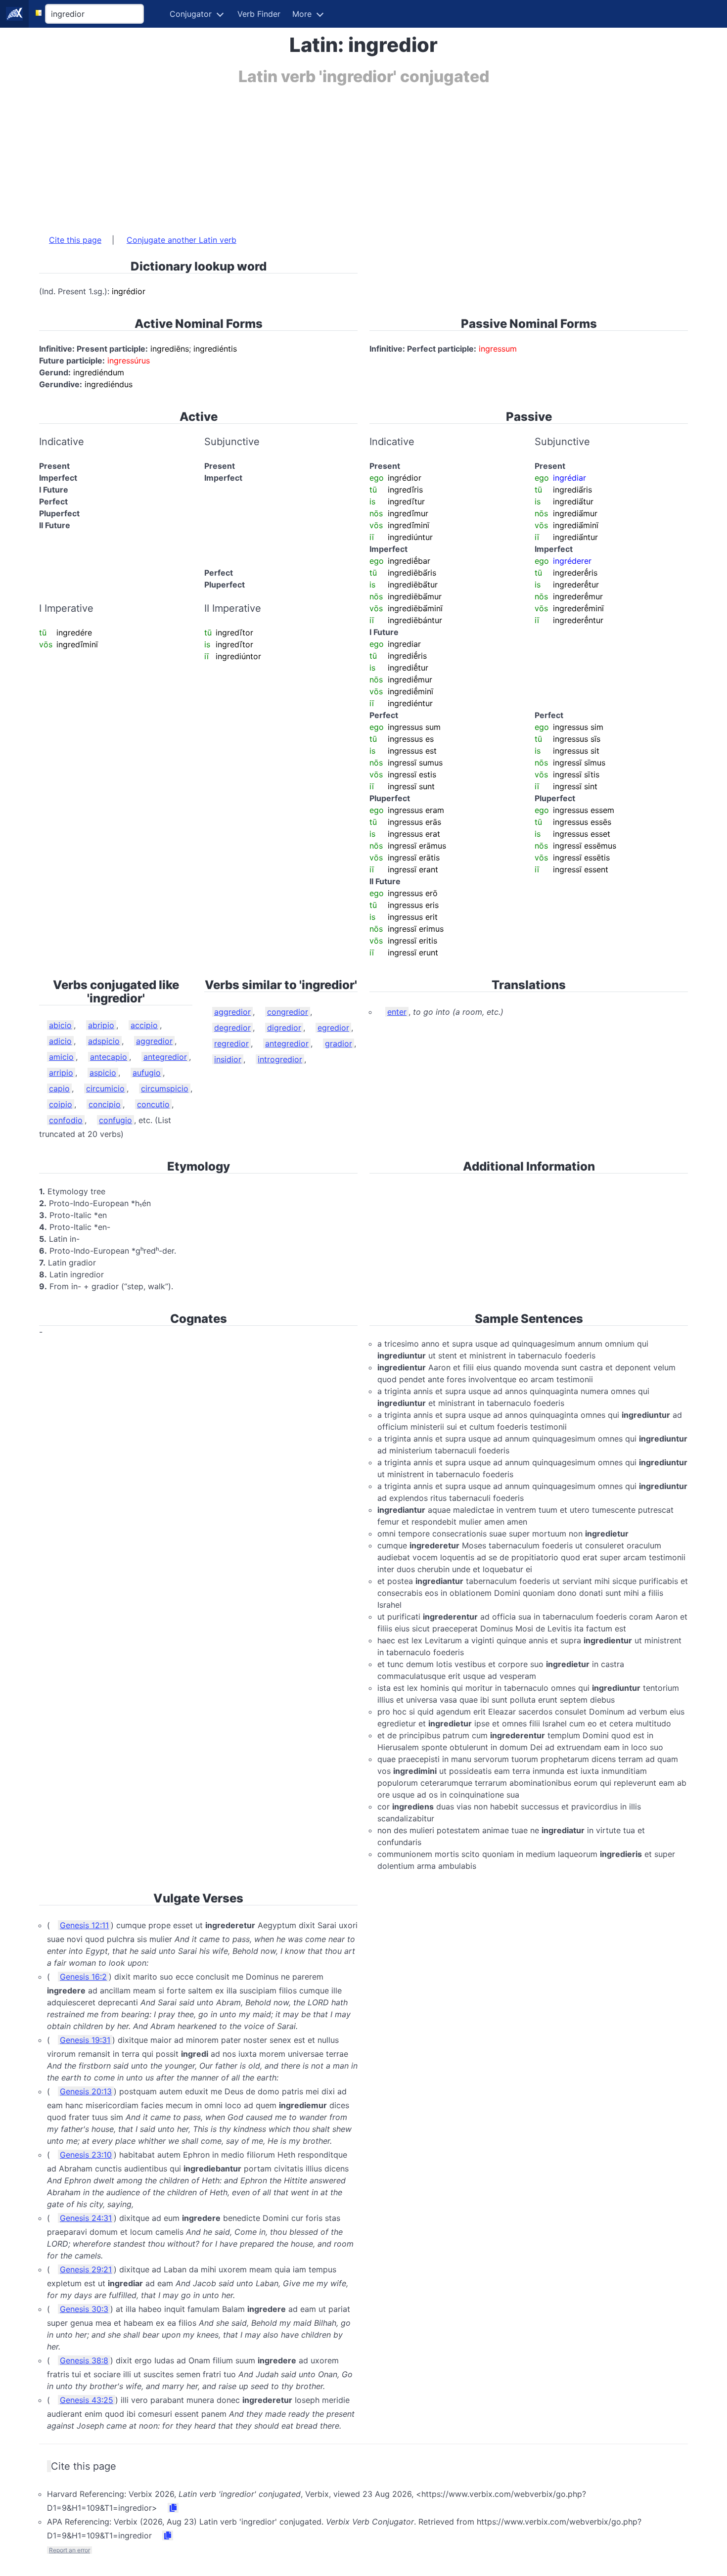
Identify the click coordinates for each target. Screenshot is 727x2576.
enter (397, 1012)
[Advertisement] (336, 155)
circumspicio (165, 1088)
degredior (232, 1028)
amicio (61, 1057)
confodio (66, 1120)
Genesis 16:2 (83, 1977)
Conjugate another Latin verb (182, 240)
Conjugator (191, 14)
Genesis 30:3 (84, 2309)
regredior (231, 1043)
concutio (153, 1104)
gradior (339, 1043)
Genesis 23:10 (86, 2155)
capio (59, 1088)
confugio (115, 1120)
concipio (105, 1104)
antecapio (109, 1057)
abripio (101, 1025)
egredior (333, 1028)
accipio (144, 1025)
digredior (284, 1028)
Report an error (69, 2550)
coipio (61, 1104)
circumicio (105, 1088)
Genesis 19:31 (85, 2040)
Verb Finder (259, 14)
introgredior (280, 1059)
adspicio (104, 1041)
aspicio (103, 1073)
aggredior (154, 1041)
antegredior (165, 1057)
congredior (288, 1012)
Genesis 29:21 (86, 2269)
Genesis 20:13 (86, 2091)
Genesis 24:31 (86, 2218)
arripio (61, 1073)
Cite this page (75, 240)
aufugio (147, 1073)
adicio (60, 1041)
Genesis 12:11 (84, 1925)
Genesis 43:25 (87, 2400)
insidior (228, 1059)
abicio (60, 1025)
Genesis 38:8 (84, 2360)
